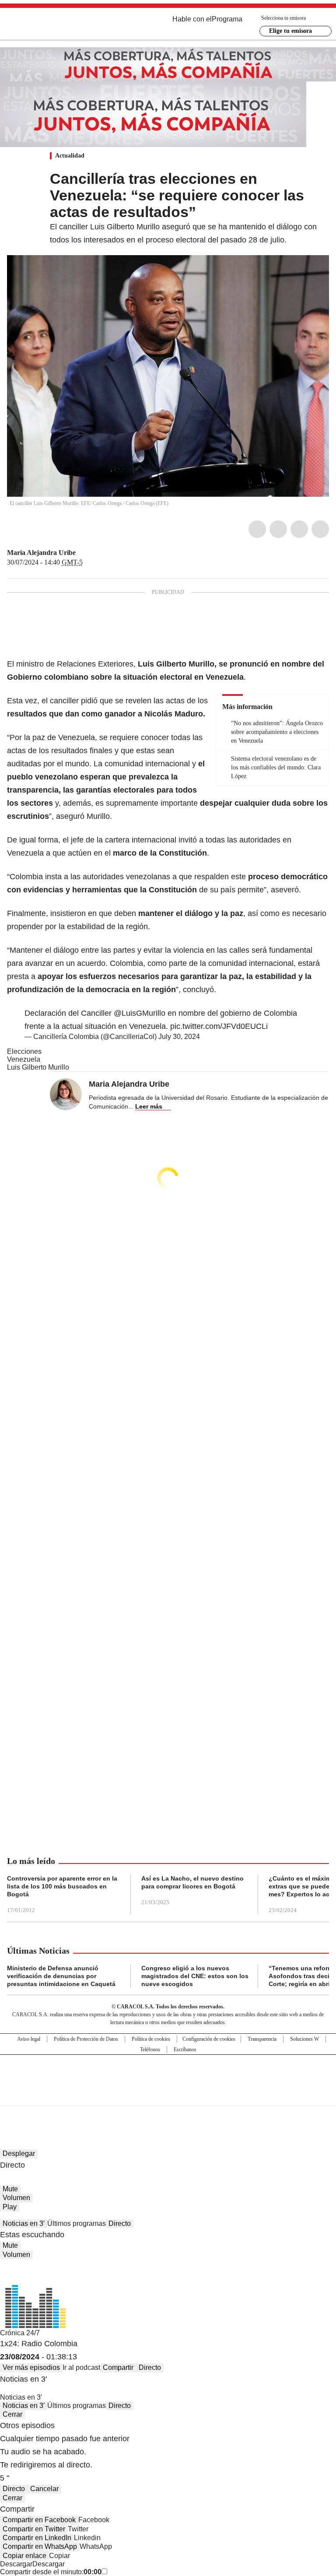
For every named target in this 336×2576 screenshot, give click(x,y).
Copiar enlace (24, 2556)
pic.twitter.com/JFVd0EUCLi (219, 1026)
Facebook (257, 529)
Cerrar (12, 2414)
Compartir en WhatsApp (40, 2546)
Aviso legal (29, 2039)
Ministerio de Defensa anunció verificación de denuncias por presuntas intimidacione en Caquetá (61, 1976)
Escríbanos (185, 2050)
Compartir (118, 2367)
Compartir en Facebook (39, 2520)
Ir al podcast (81, 2367)
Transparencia (262, 2039)
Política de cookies (151, 2039)
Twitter (278, 529)
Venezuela (24, 1059)
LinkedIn (299, 529)
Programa (227, 19)
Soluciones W (304, 2039)
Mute (10, 2189)
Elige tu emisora (290, 31)
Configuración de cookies (209, 2039)
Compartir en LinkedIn (37, 2538)
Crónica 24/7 (20, 2333)
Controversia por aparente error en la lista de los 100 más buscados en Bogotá (62, 1886)
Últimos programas (77, 2223)
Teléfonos (150, 2050)
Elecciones (24, 1051)
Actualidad (70, 156)
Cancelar (44, 2489)
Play (10, 2207)
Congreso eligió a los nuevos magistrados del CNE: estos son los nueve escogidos (195, 1976)
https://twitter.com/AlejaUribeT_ (82, 553)
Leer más (149, 1106)
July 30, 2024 (179, 1037)
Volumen (16, 2198)
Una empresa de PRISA (168, 2074)
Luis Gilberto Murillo (38, 1067)
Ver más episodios (31, 2367)
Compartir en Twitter (34, 2529)
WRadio (55, 26)
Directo (120, 2223)
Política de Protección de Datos (86, 2039)
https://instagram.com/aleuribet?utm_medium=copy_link (92, 553)
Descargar (16, 2564)
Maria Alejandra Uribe (41, 553)
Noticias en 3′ (24, 2223)
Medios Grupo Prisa (168, 2095)
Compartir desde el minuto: (51, 2572)
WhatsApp (320, 529)
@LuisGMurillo (140, 1013)
